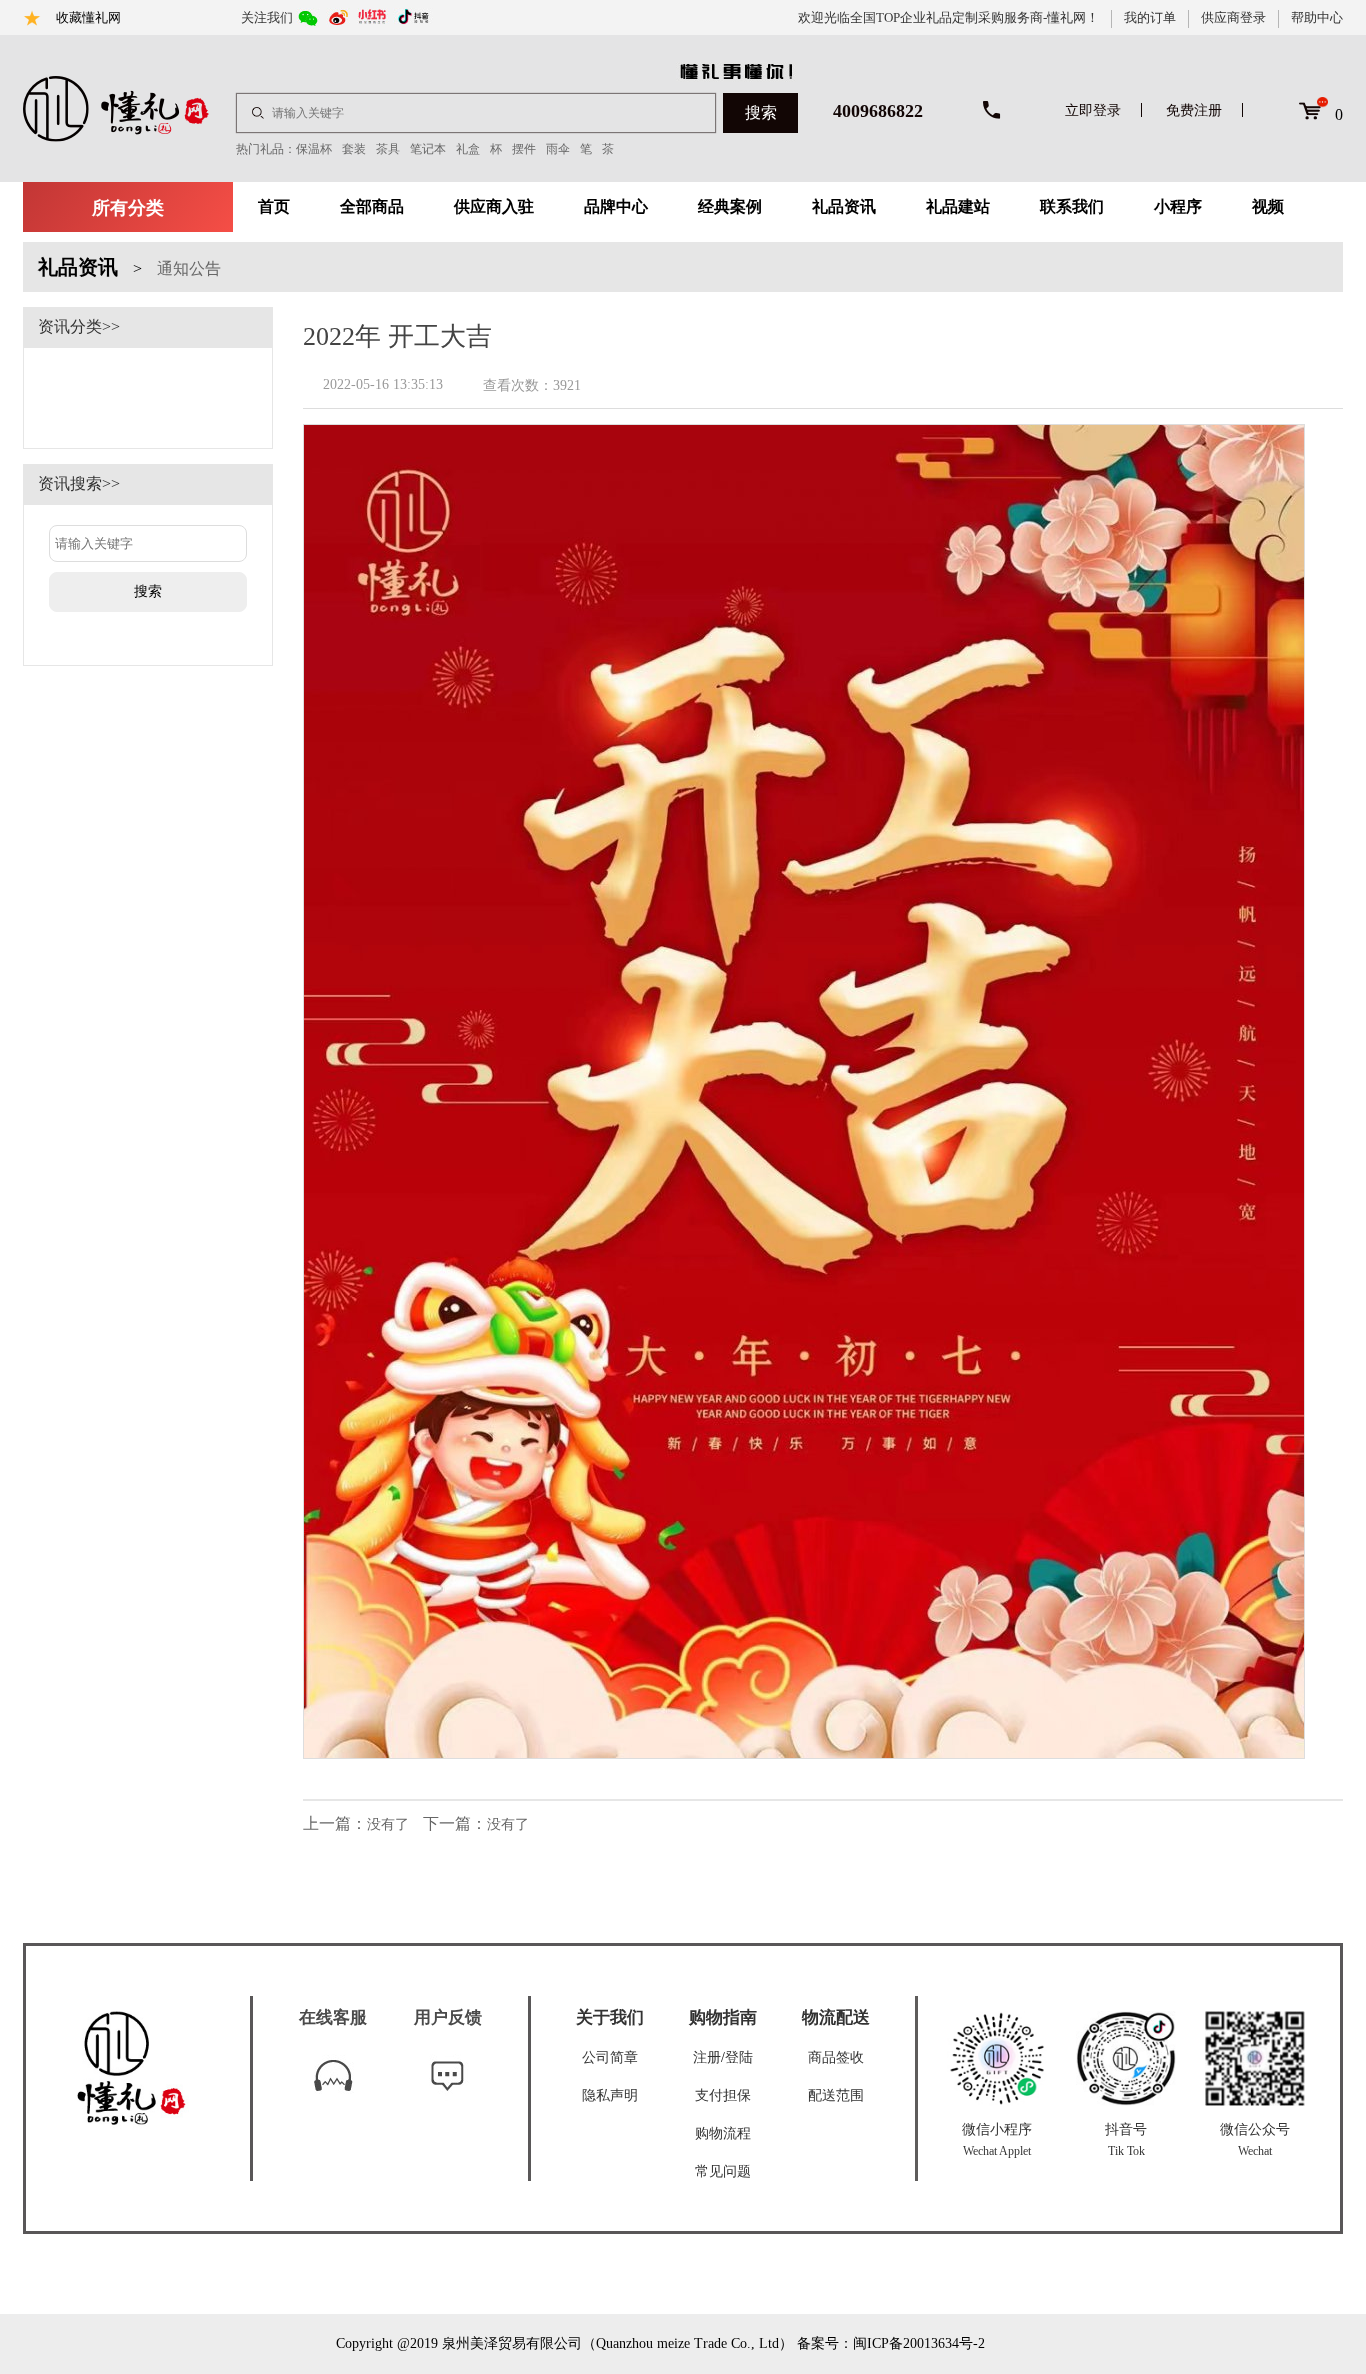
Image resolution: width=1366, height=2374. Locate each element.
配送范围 (836, 2095)
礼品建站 (958, 206)
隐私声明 (610, 2095)
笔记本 (428, 149)
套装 (354, 149)
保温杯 (314, 149)
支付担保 (723, 2095)
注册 (707, 2057)
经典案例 (730, 206)
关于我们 (610, 2017)
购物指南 (723, 2017)
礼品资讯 (844, 206)
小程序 (1178, 206)
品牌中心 (616, 206)
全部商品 (372, 206)
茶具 (388, 149)
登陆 (739, 2057)
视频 (1268, 206)
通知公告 (189, 268)
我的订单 (1150, 17)
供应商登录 (1233, 17)
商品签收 (836, 2057)
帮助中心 (1317, 17)
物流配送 (836, 2017)
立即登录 (1093, 110)
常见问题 (723, 2171)
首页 (274, 206)
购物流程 (723, 2133)
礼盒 (468, 149)
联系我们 (1072, 206)
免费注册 (1194, 110)
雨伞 (558, 149)
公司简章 (610, 2057)
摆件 (524, 149)
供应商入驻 (494, 206)
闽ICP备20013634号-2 (919, 2343)
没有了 (388, 1824)
